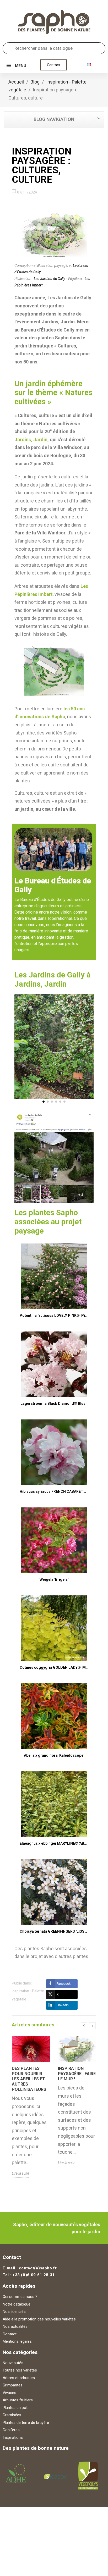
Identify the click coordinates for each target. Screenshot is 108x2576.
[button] (53, 65)
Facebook (64, 1984)
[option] (31, 2111)
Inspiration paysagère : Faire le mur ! (77, 2074)
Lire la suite (20, 2173)
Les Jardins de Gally (49, 279)
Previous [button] (84, 2026)
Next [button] (92, 2026)
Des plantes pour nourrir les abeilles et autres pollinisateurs (29, 2079)
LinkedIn (63, 2005)
